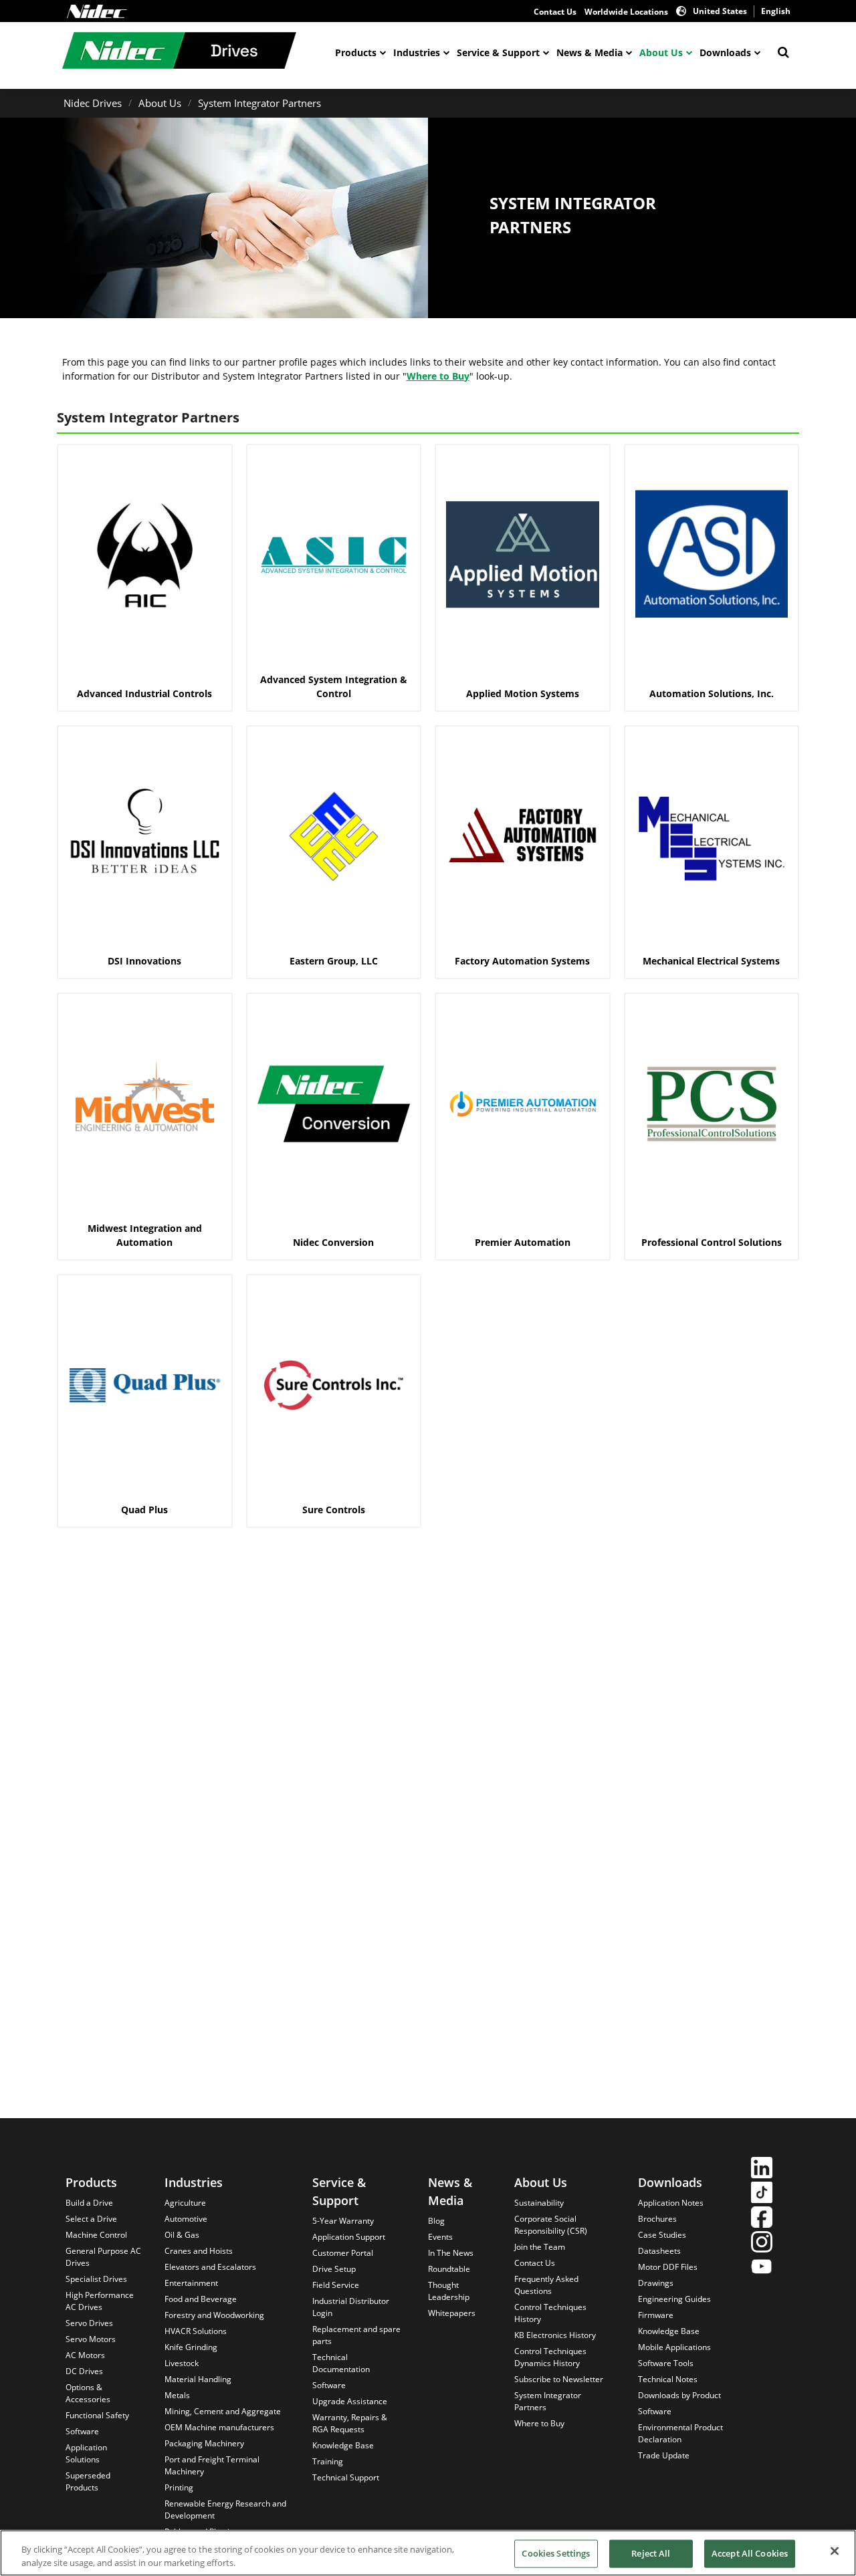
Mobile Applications (674, 2347)
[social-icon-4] (762, 2243)
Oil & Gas (182, 2235)
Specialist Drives (96, 2279)
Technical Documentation (341, 2363)
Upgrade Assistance (350, 2401)
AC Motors (85, 2355)
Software (82, 2431)
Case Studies (662, 2235)
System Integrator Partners (259, 103)
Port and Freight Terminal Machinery (212, 2465)
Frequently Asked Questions (546, 2285)
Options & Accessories (88, 2393)
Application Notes (671, 2203)
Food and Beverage (201, 2299)
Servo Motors (91, 2339)
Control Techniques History (550, 2313)
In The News (451, 2253)
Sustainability (539, 2203)
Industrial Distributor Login (351, 2307)
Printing (179, 2487)
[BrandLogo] (179, 52)
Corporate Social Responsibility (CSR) (551, 2225)
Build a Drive (89, 2203)
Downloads (725, 52)
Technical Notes (668, 2379)
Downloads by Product (679, 2395)
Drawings (656, 2283)
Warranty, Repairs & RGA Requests (350, 2423)
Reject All (651, 2553)
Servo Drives (89, 2323)
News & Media (590, 52)
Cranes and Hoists (199, 2251)
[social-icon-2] (762, 2194)
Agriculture (185, 2203)
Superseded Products (88, 2481)
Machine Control (96, 2235)
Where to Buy (438, 376)
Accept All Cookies (750, 2553)
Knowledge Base (343, 2445)
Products (356, 52)
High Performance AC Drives (100, 2301)
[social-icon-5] (762, 2268)
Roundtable (449, 2269)
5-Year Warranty (343, 2221)
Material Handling (198, 2379)
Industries (417, 52)
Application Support (349, 2237)
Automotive (186, 2219)
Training (328, 2461)
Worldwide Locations (626, 12)
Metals (177, 2395)
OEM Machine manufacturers (219, 2427)
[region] (428, 2553)
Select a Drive (91, 2219)
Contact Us (555, 12)
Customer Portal (343, 2253)
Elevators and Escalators (210, 2267)
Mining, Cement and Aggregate (223, 2411)
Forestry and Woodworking (214, 2315)
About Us (661, 52)
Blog (436, 2221)
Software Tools (666, 2363)
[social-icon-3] (762, 2219)
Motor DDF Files (668, 2267)
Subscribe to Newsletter (559, 2379)
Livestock (182, 2363)
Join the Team (540, 2247)
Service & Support (498, 52)
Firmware (656, 2315)
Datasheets (659, 2251)
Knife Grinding (191, 2347)
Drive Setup (334, 2269)
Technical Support (346, 2477)
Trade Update (664, 2455)
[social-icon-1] (762, 2169)
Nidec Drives (93, 103)
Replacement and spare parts (356, 2335)
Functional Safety (97, 2415)
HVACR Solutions (196, 2331)
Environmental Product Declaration (680, 2433)
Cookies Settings (556, 2553)
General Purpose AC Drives (103, 2257)
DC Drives (84, 2371)
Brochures (657, 2219)
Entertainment (191, 2283)
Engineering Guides (674, 2299)
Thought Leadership (449, 2291)
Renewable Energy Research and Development (225, 2509)
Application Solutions (86, 2453)
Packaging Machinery (204, 2443)
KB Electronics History (555, 2335)
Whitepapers (452, 2313)
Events (440, 2237)
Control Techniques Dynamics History (550, 2357)
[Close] (835, 2551)
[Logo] (97, 11)
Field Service (336, 2285)
